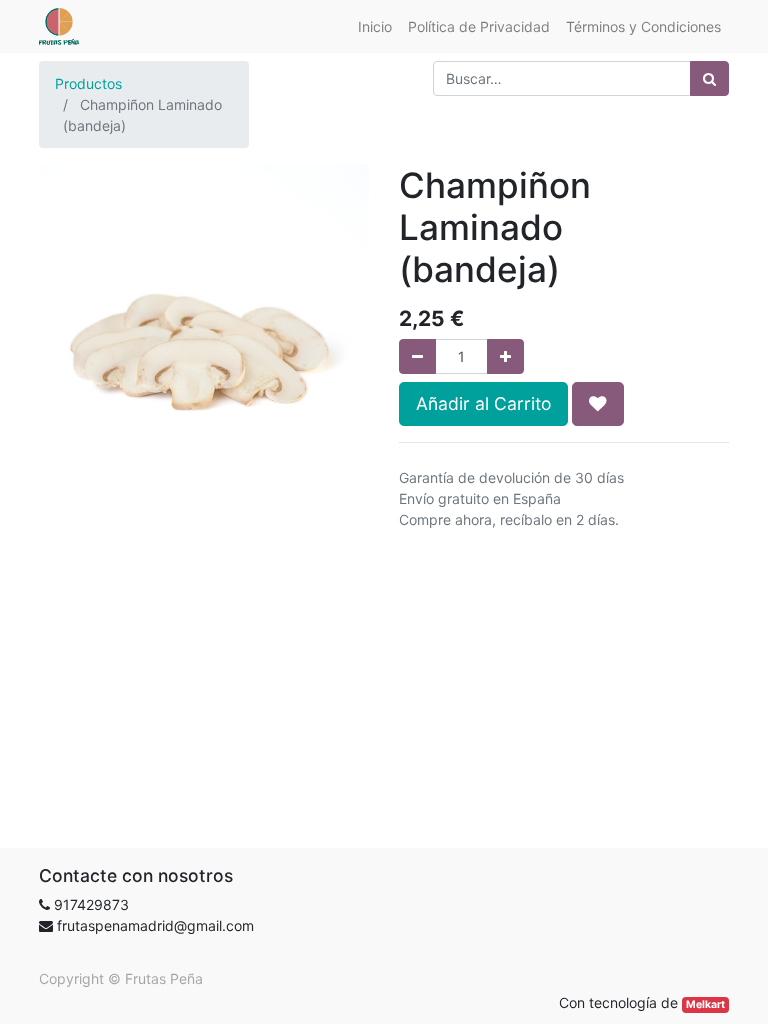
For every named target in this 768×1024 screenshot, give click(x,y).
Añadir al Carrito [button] (483, 403)
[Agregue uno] (505, 356)
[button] (598, 404)
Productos (88, 83)
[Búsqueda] (709, 78)
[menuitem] (375, 26)
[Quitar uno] (417, 356)
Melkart (705, 1004)
